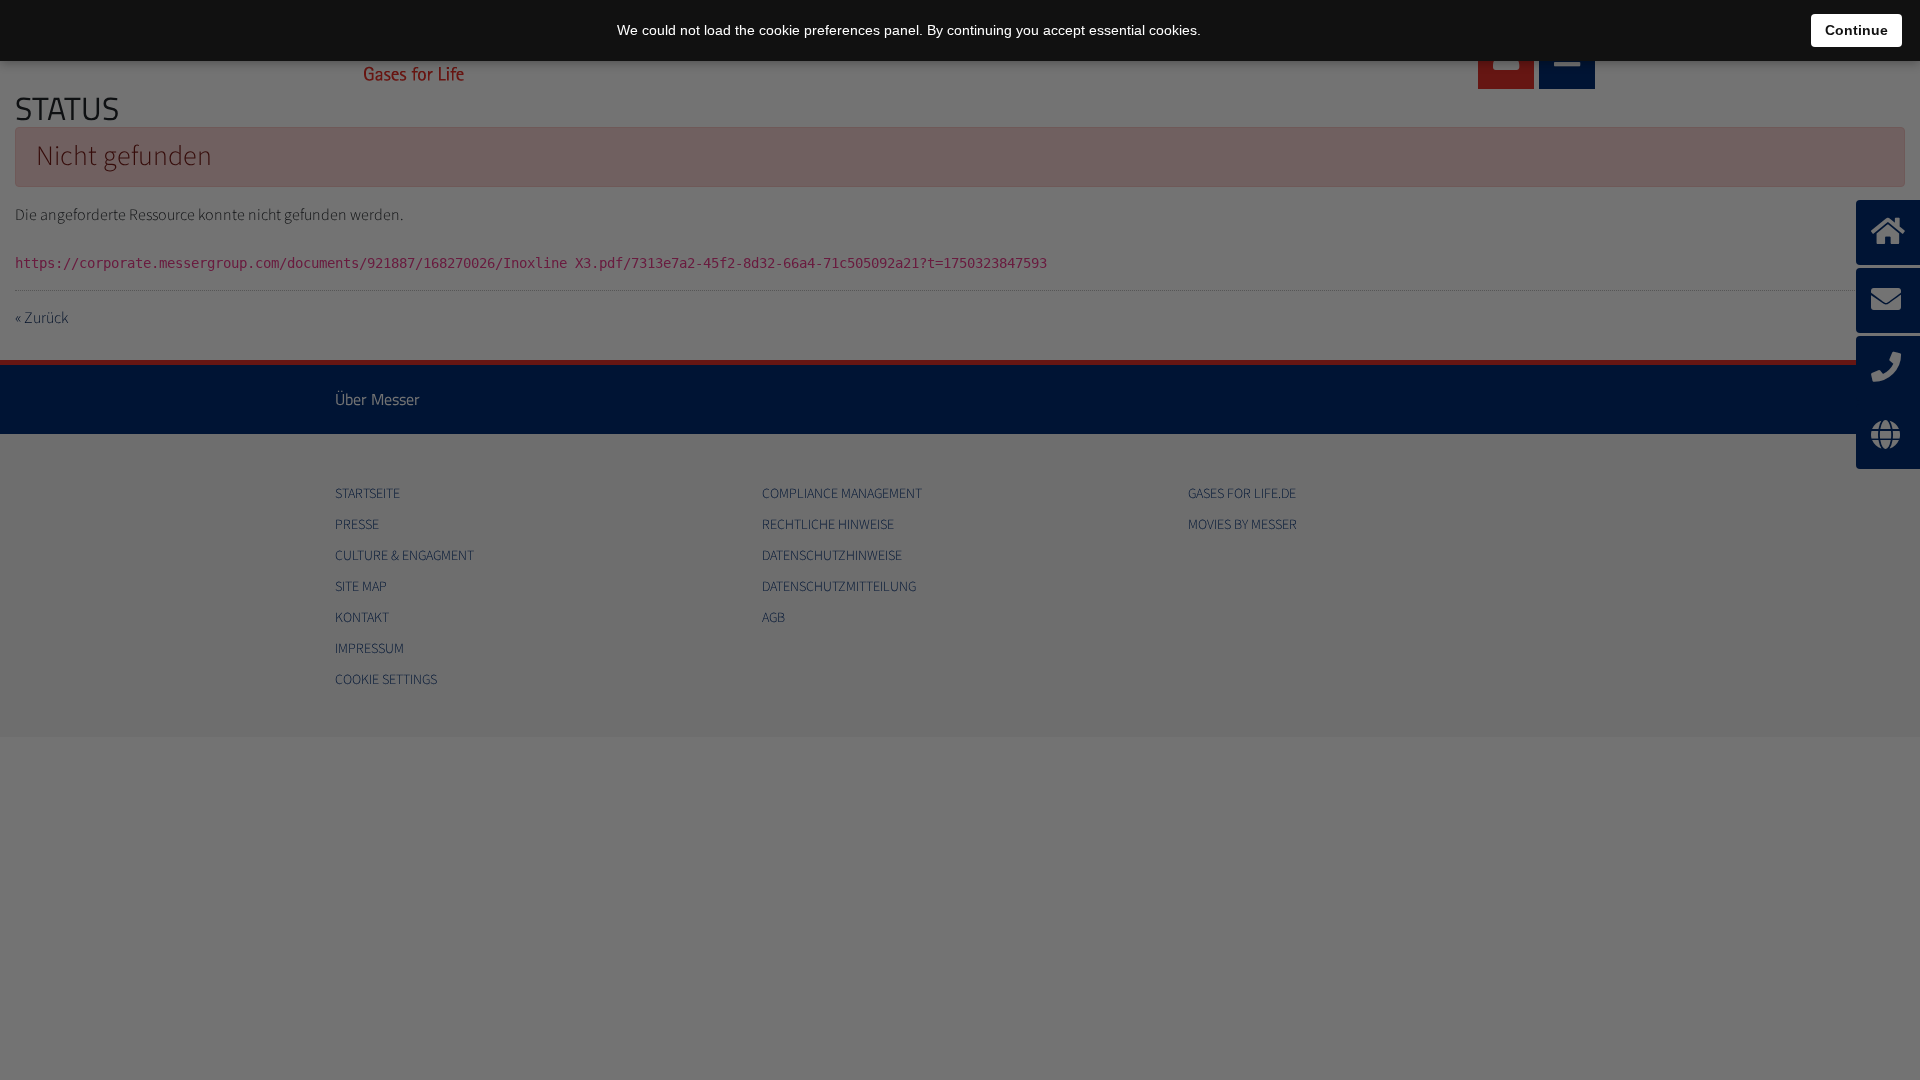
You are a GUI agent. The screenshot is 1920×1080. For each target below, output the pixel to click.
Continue (1856, 30)
